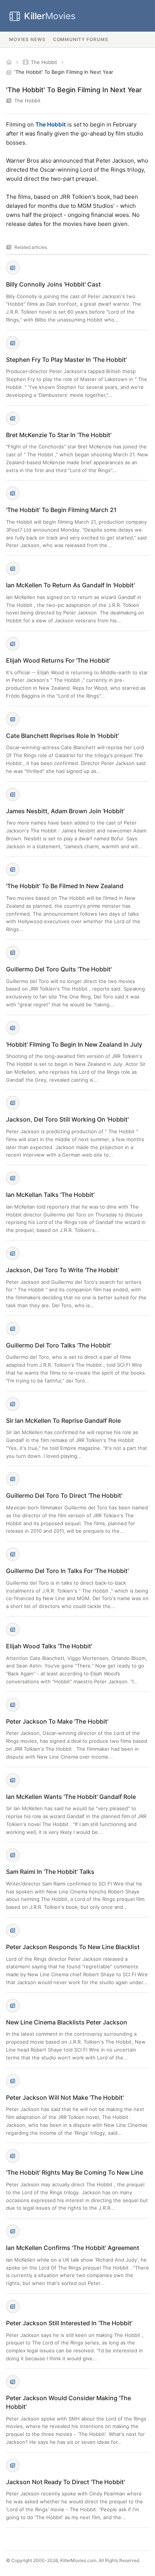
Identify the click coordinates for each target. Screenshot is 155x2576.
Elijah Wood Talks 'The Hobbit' (49, 1646)
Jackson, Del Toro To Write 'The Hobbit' (62, 1270)
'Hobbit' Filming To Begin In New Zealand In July (74, 1044)
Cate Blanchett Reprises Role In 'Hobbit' (62, 736)
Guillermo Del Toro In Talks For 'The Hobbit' (67, 1571)
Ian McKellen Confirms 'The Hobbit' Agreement (73, 2248)
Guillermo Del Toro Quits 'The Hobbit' (59, 969)
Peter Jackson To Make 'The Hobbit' (57, 1721)
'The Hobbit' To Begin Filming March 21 (61, 510)
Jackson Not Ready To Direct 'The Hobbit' (65, 2482)
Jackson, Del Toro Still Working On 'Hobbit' (67, 1119)
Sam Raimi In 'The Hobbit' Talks (50, 1872)
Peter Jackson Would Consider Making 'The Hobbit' (68, 2402)
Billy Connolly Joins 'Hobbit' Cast (53, 284)
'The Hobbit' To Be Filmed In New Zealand (65, 886)
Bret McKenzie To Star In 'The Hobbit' (59, 435)
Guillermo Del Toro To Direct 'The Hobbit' (64, 1495)
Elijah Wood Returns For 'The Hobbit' (58, 660)
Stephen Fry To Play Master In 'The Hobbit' (66, 360)
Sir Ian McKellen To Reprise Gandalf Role (63, 1421)
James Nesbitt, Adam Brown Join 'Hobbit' (65, 811)
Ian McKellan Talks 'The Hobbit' (50, 1195)
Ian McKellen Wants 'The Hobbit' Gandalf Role (71, 1797)
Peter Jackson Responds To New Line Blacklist (73, 1947)
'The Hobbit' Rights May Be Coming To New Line (74, 2172)
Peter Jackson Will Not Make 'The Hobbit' (65, 2097)
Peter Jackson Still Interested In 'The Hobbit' (69, 2323)
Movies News (27, 39)
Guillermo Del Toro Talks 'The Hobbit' (59, 1345)
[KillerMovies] (9, 62)
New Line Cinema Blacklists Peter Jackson (67, 2022)
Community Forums (81, 39)
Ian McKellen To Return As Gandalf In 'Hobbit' (70, 585)
